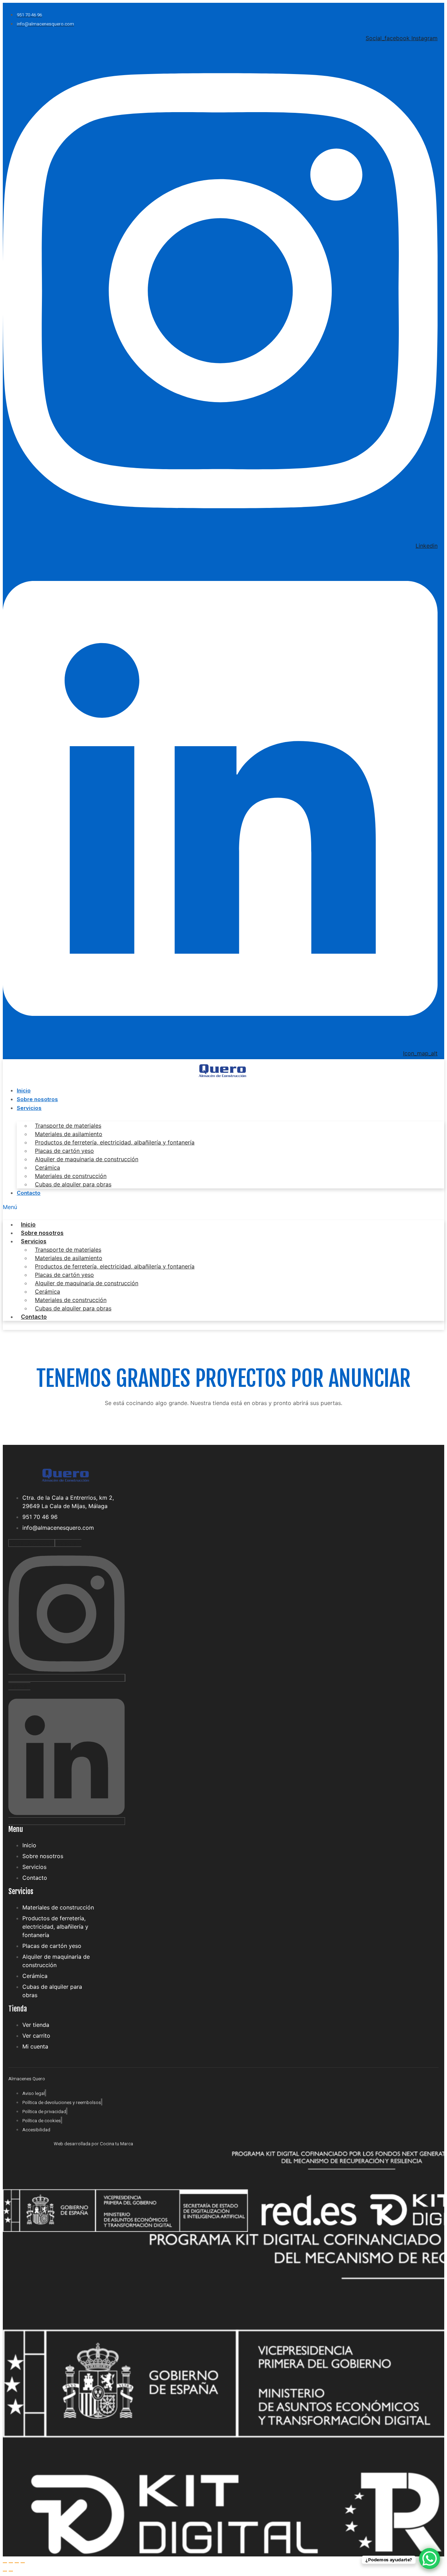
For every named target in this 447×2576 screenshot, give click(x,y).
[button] (223, 1207)
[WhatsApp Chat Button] (430, 2559)
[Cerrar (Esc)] (23, 2563)
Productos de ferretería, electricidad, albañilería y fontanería (115, 1142)
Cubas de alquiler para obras (73, 1184)
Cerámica (47, 1167)
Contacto (29, 1193)
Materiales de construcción (71, 1176)
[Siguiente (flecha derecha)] (11, 2571)
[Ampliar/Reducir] (5, 2563)
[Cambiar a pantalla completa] (11, 2563)
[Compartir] (17, 2563)
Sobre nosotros (37, 1099)
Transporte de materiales (68, 1126)
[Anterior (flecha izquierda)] (5, 2571)
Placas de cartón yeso (64, 1151)
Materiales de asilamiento (69, 1134)
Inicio (24, 1090)
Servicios (29, 1108)
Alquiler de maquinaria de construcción (87, 1159)
